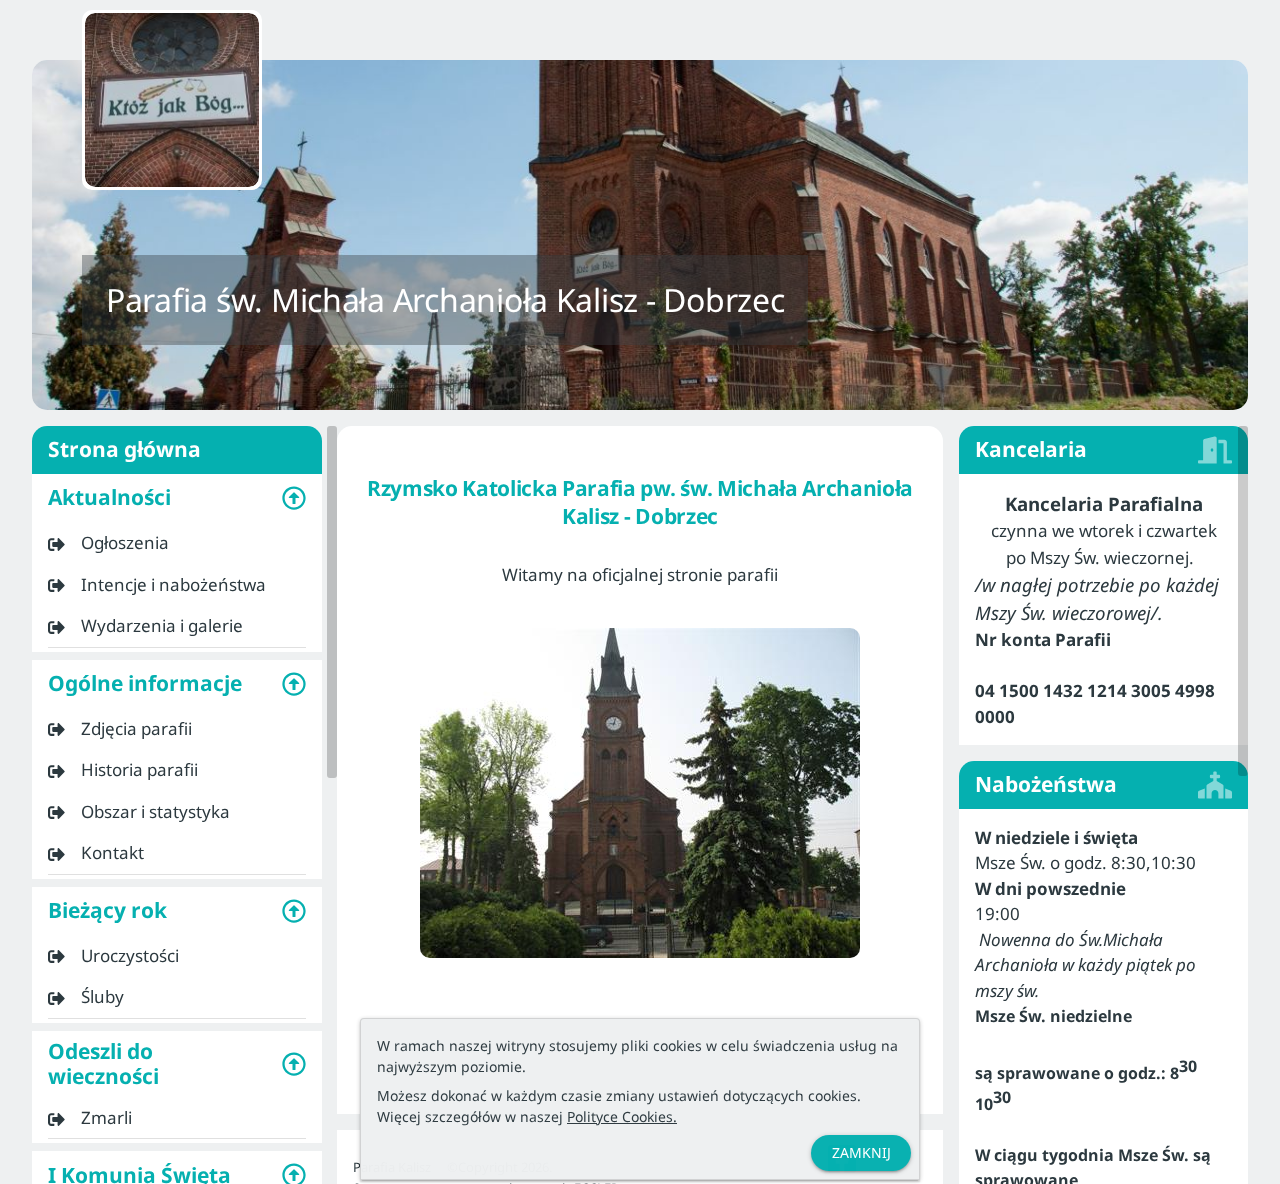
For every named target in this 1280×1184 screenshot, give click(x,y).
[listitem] (177, 543)
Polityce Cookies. (622, 1116)
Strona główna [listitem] (124, 449)
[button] (177, 498)
